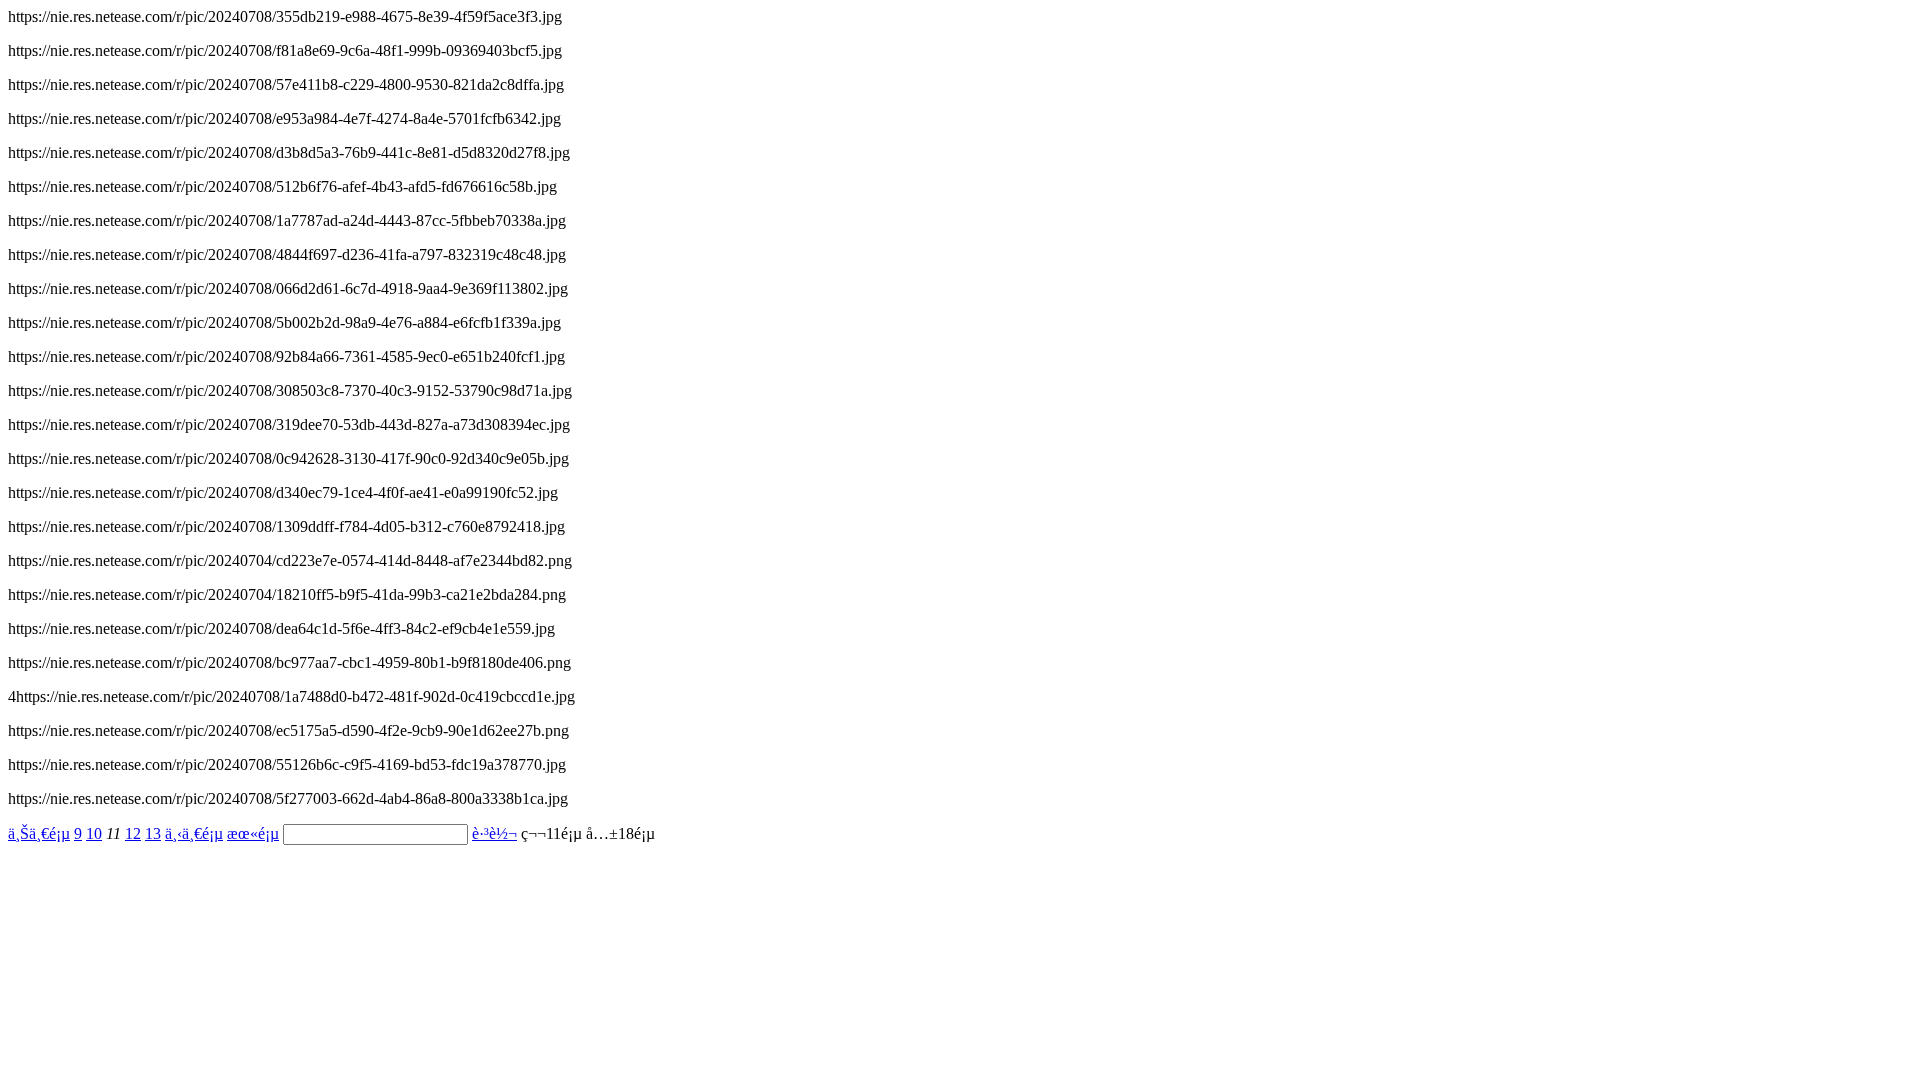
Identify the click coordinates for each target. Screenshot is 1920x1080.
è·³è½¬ (494, 833)
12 (133, 833)
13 (153, 833)
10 (94, 833)
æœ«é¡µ (253, 833)
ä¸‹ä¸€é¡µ (194, 833)
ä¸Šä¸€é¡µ (39, 833)
